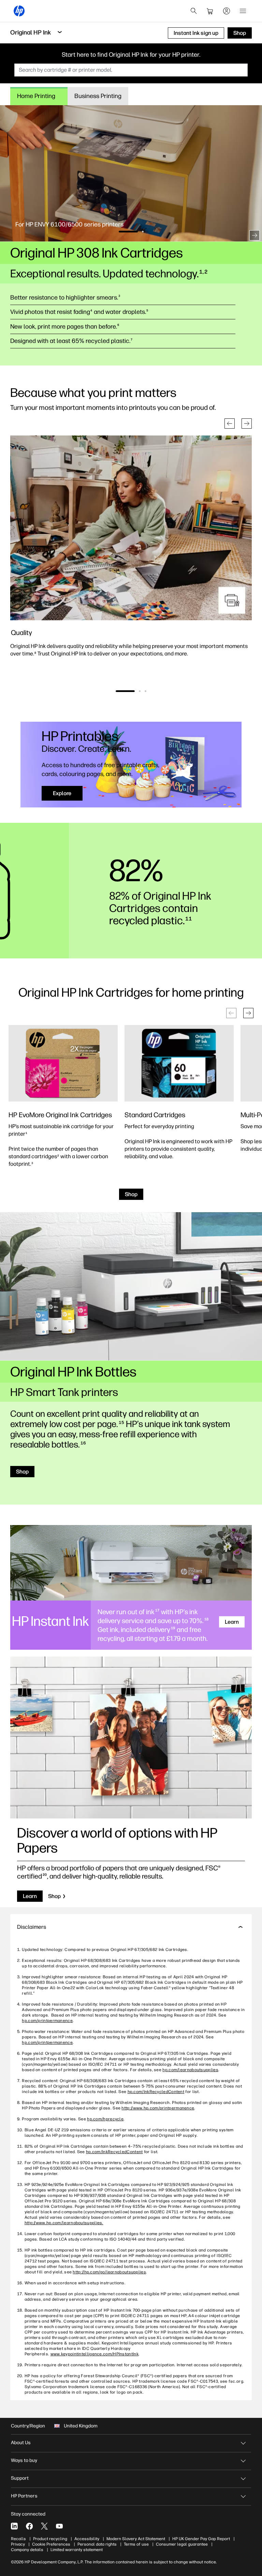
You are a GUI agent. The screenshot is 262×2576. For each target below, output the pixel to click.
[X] (44, 2526)
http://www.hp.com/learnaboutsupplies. (64, 2223)
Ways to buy (24, 2460)
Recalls (18, 2539)
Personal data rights (97, 2544)
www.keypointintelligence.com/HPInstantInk (94, 2354)
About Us (21, 2443)
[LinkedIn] (14, 2526)
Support (20, 2478)
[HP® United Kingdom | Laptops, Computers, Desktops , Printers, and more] (19, 11)
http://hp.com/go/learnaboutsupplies (109, 2272)
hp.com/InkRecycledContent (156, 2092)
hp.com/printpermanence (47, 2021)
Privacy (18, 2544)
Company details (27, 2550)
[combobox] (131, 70)
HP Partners (24, 2496)
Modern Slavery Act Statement (136, 2539)
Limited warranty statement (77, 2550)
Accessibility (87, 2539)
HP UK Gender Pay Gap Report (201, 2539)
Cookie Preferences (51, 2544)
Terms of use (136, 2544)
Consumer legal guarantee (182, 2544)
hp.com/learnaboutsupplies (190, 2070)
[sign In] (227, 11)
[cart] (210, 11)
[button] (8, 235)
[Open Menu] (243, 11)
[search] (194, 11)
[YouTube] (59, 2526)
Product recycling (50, 2539)
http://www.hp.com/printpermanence (158, 2108)
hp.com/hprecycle (105, 2119)
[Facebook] (29, 2526)
